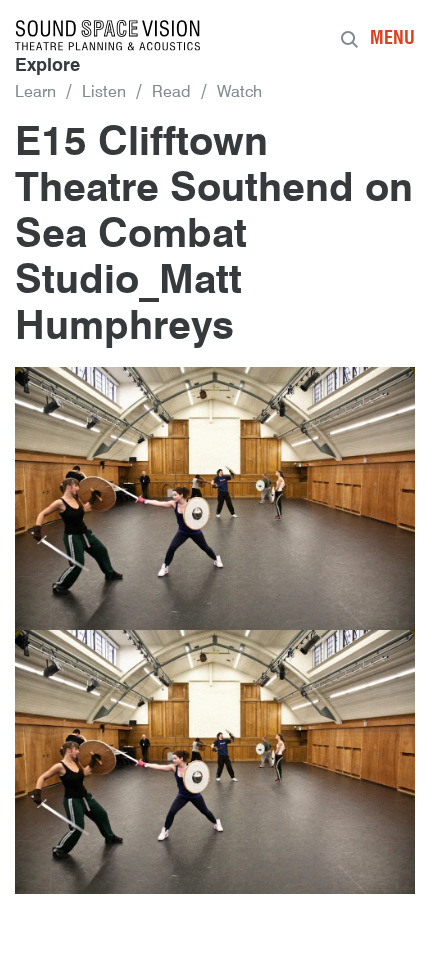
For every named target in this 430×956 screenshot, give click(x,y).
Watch (239, 93)
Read (171, 93)
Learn (35, 93)
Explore (47, 66)
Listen (104, 93)
